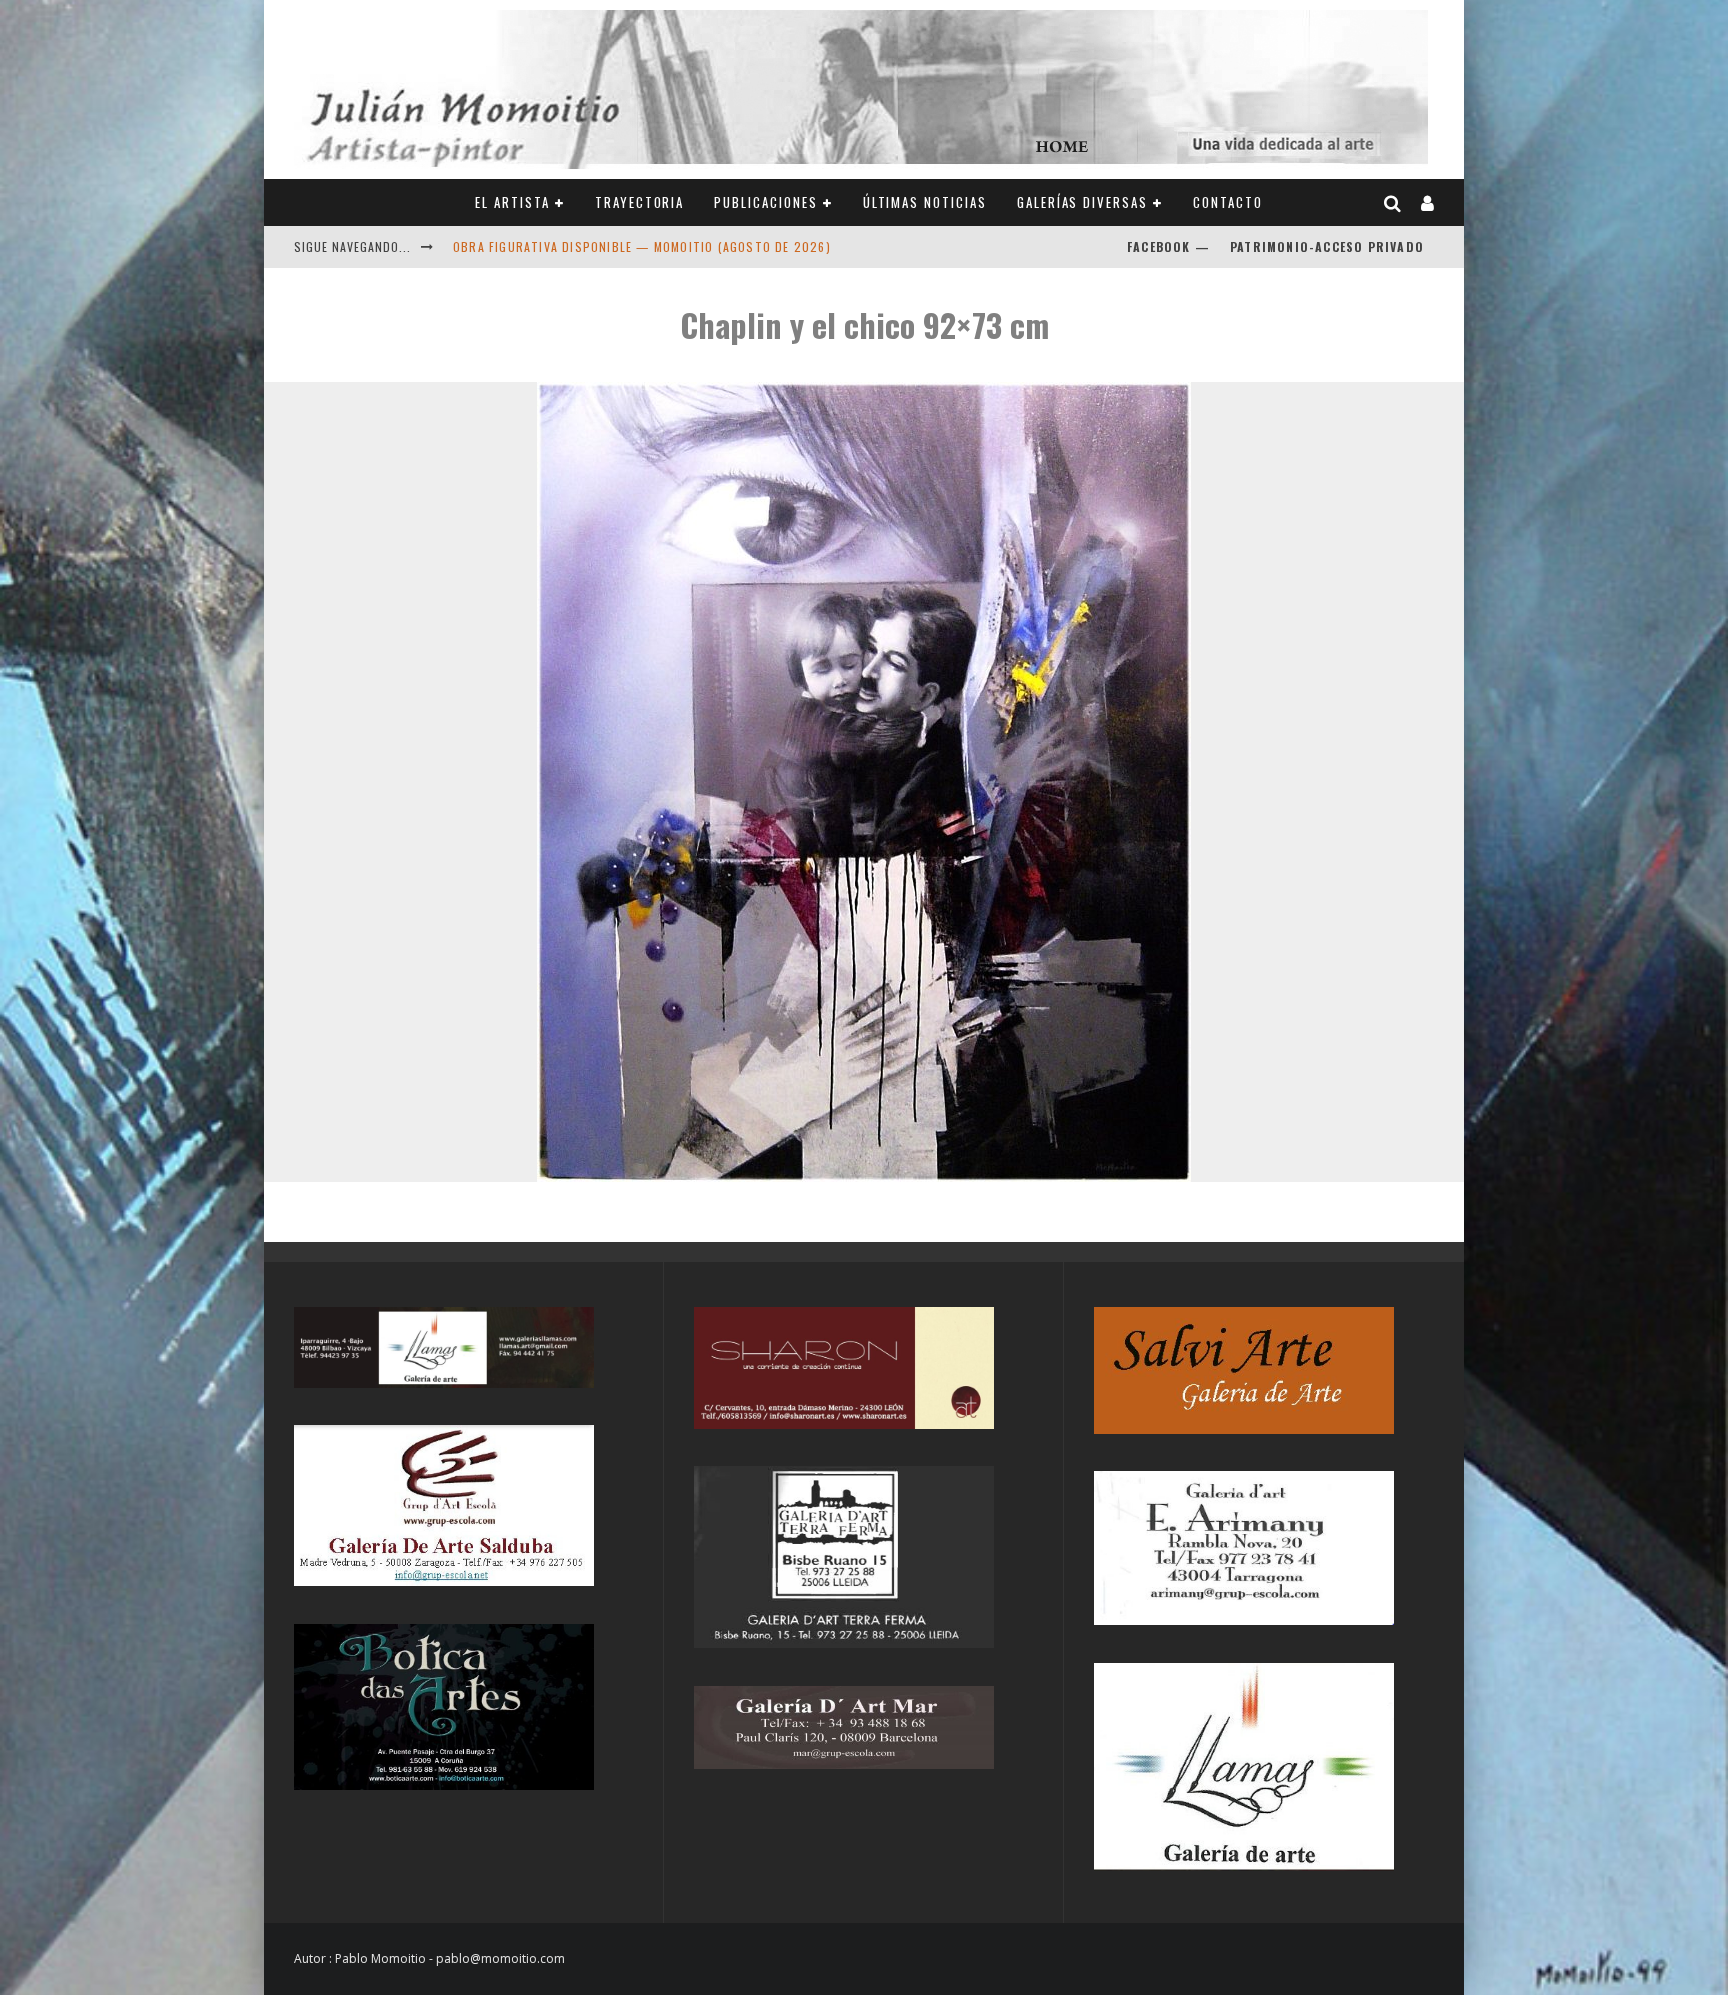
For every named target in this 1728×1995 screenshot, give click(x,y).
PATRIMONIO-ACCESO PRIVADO (1327, 246)
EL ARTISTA (512, 202)
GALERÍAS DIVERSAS (1082, 202)
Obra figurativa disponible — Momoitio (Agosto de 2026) (642, 246)
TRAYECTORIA (639, 202)
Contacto (1228, 202)
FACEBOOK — (1168, 246)
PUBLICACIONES (765, 202)
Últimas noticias (925, 202)
